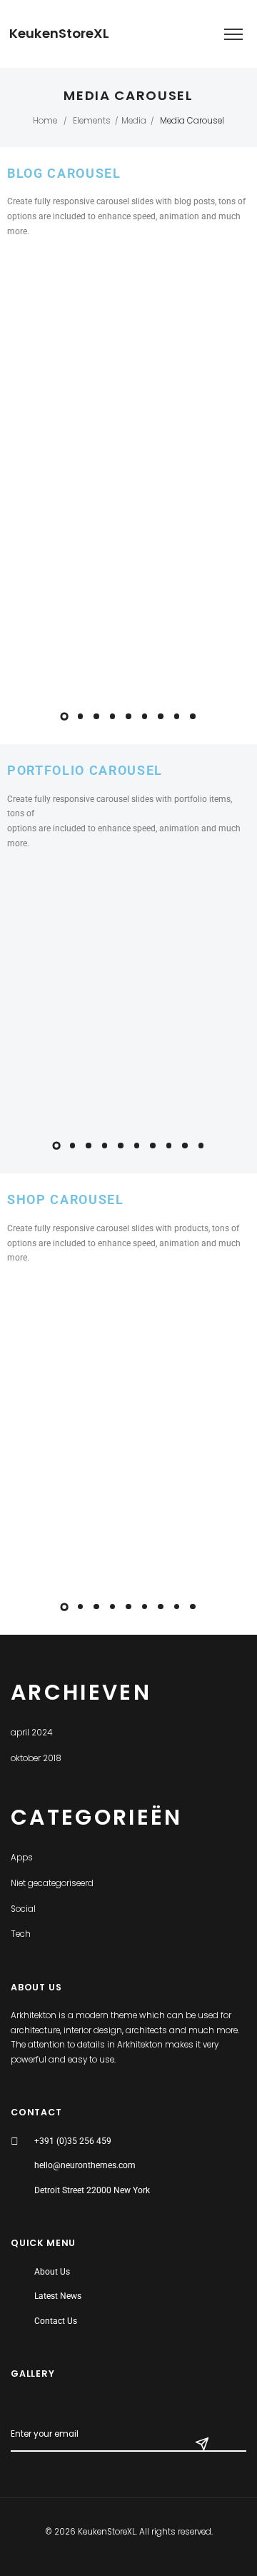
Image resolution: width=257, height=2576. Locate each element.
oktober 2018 (36, 1758)
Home (45, 121)
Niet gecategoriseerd (52, 1883)
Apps (22, 1858)
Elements (92, 121)
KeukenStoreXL (59, 34)
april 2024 (31, 1733)
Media (134, 121)
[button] (64, 716)
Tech (21, 1934)
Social (23, 1909)
